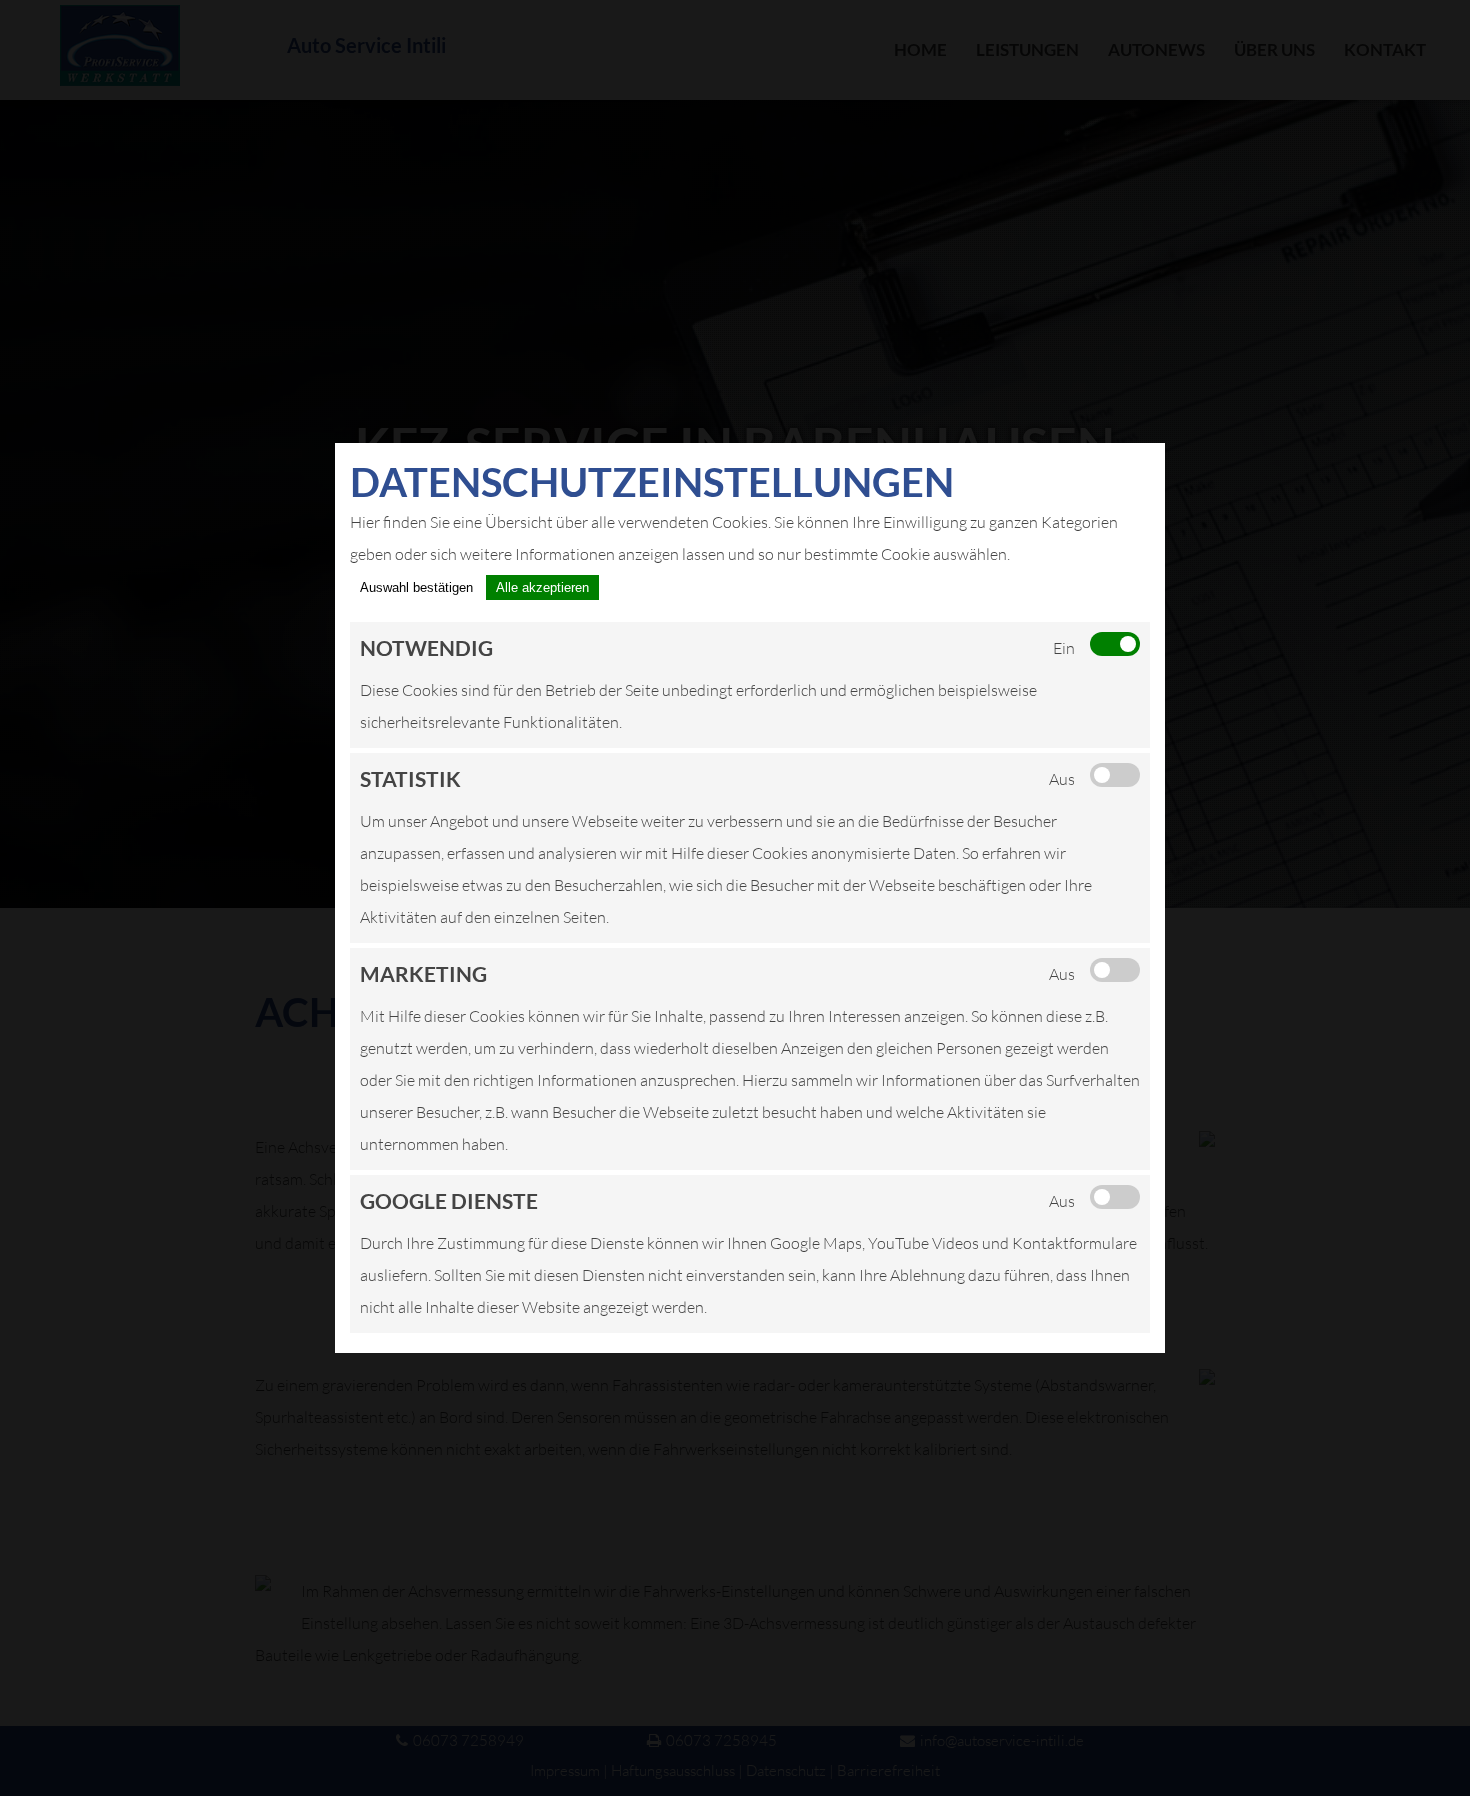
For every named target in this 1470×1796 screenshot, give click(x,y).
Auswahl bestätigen (416, 587)
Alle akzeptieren (542, 587)
